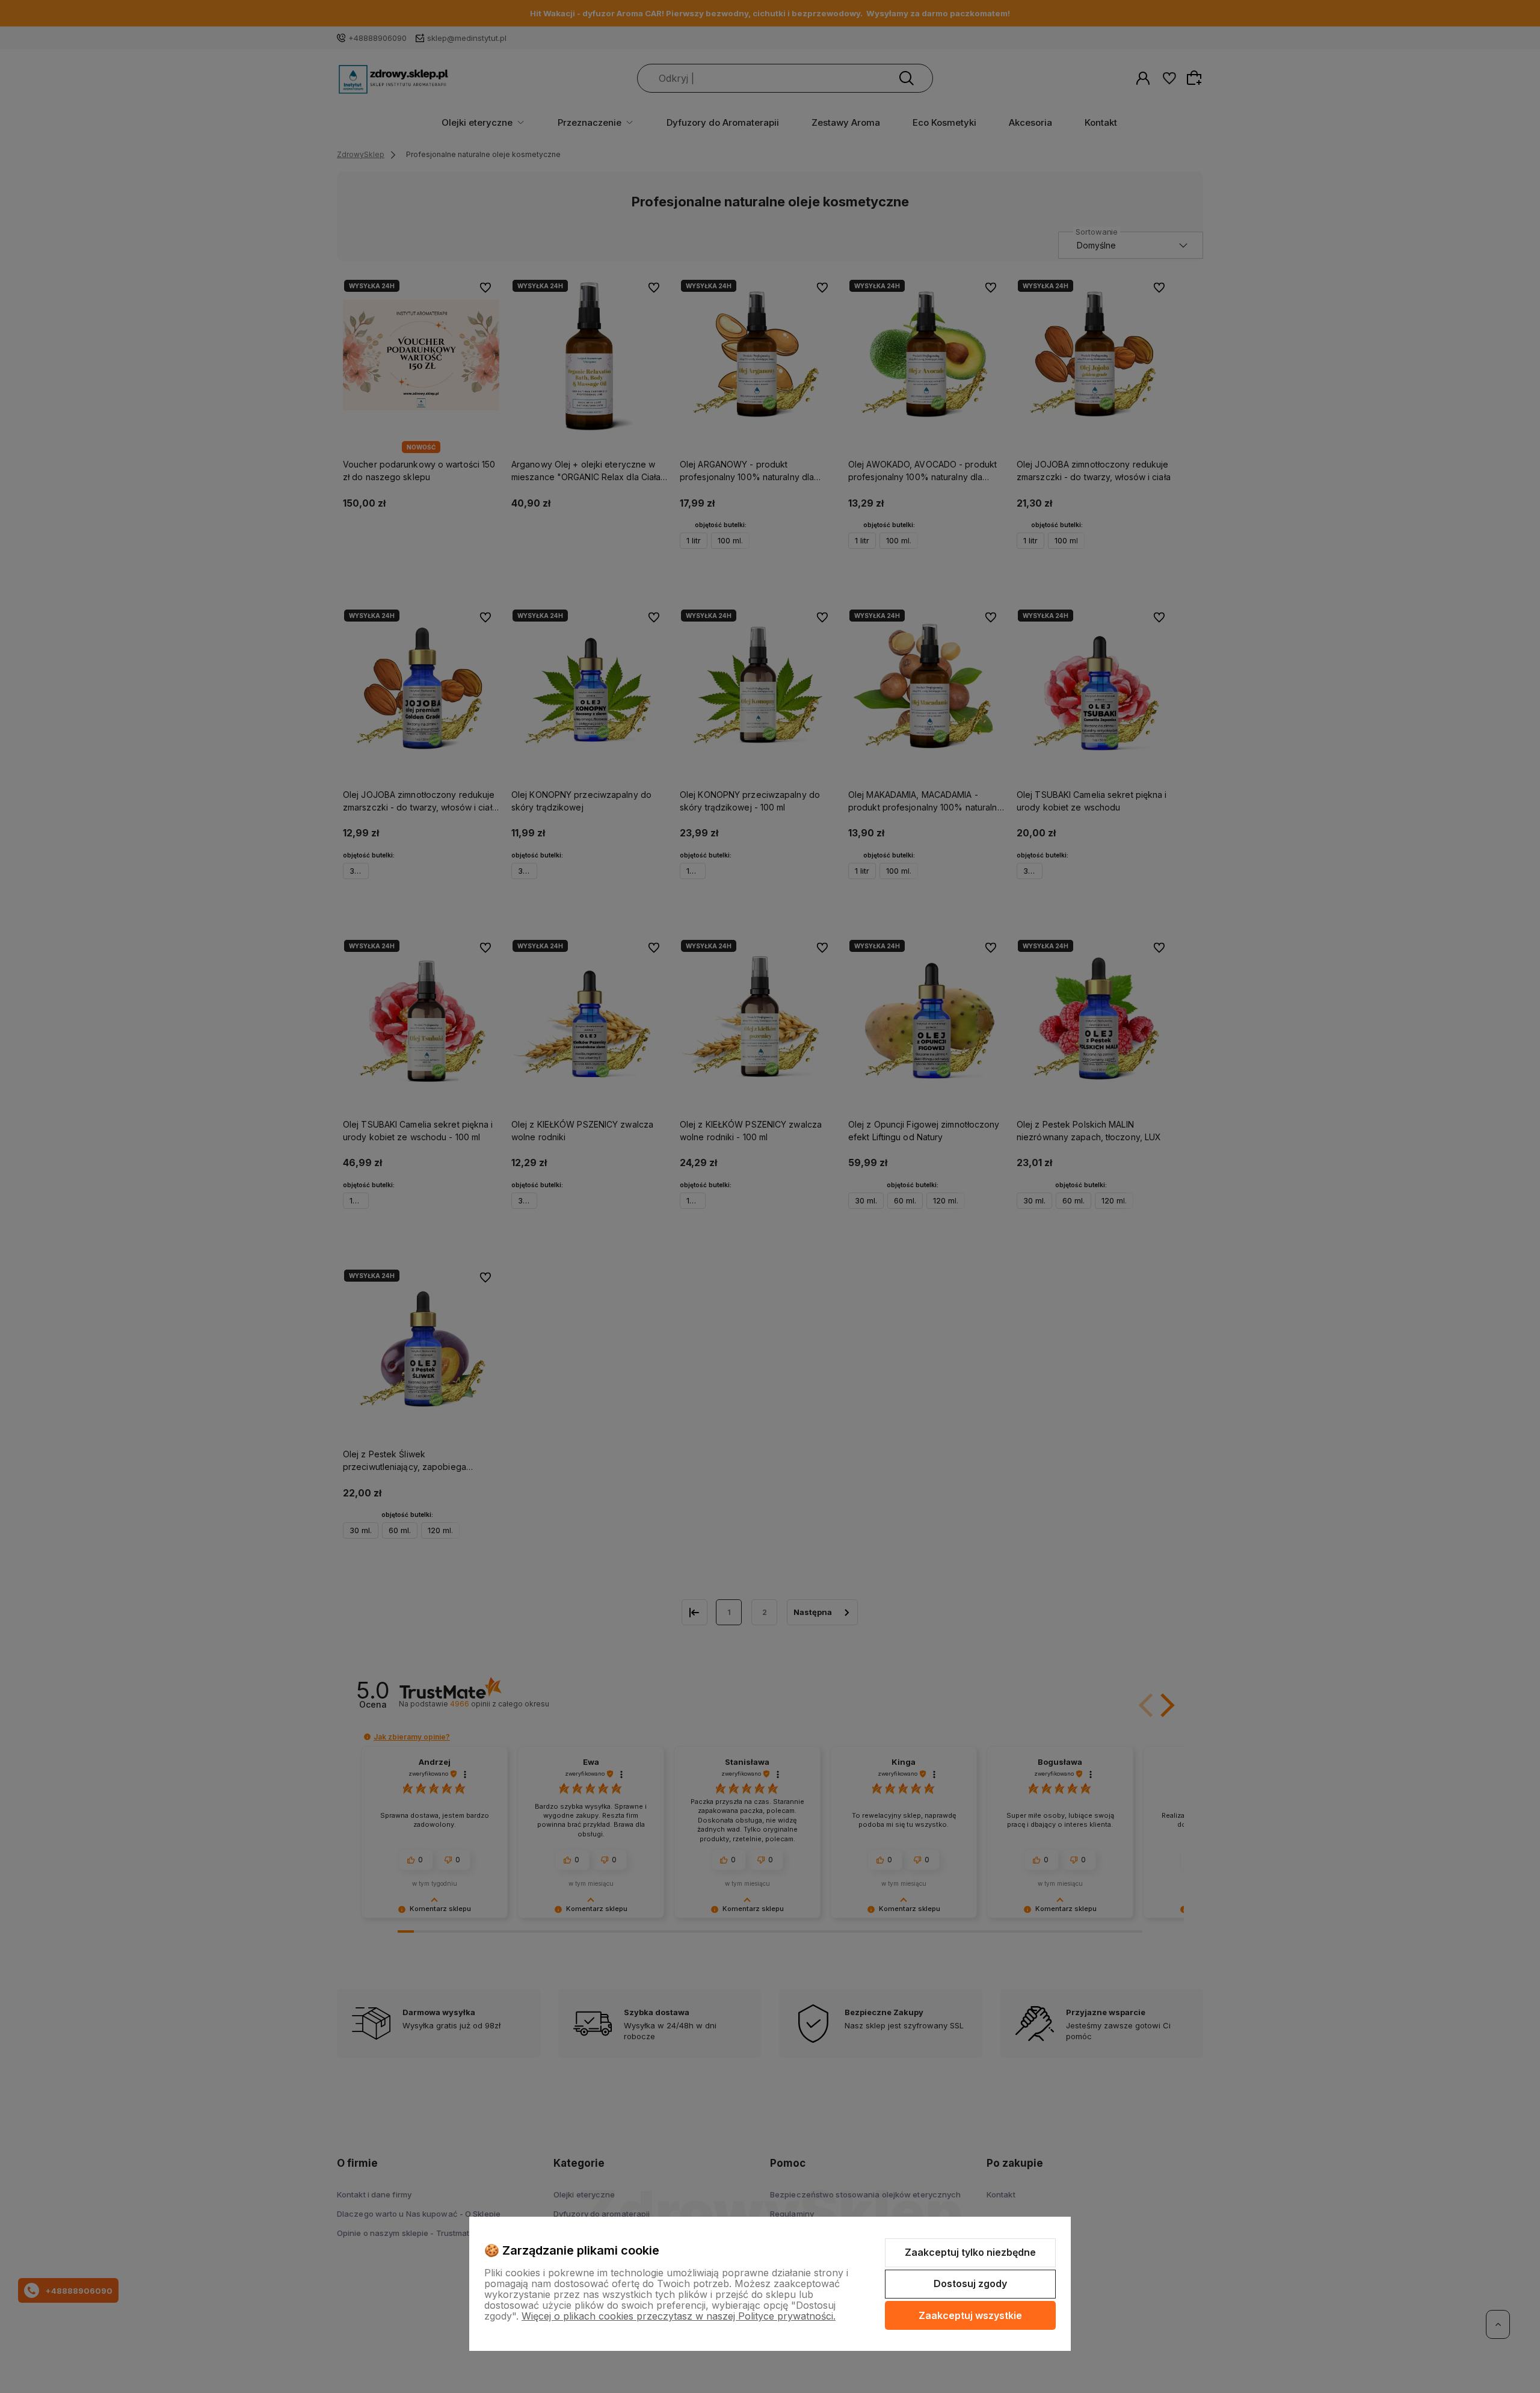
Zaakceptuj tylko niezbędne (970, 2252)
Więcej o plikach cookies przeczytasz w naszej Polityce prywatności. (679, 2316)
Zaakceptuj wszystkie (970, 2315)
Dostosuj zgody (970, 2283)
